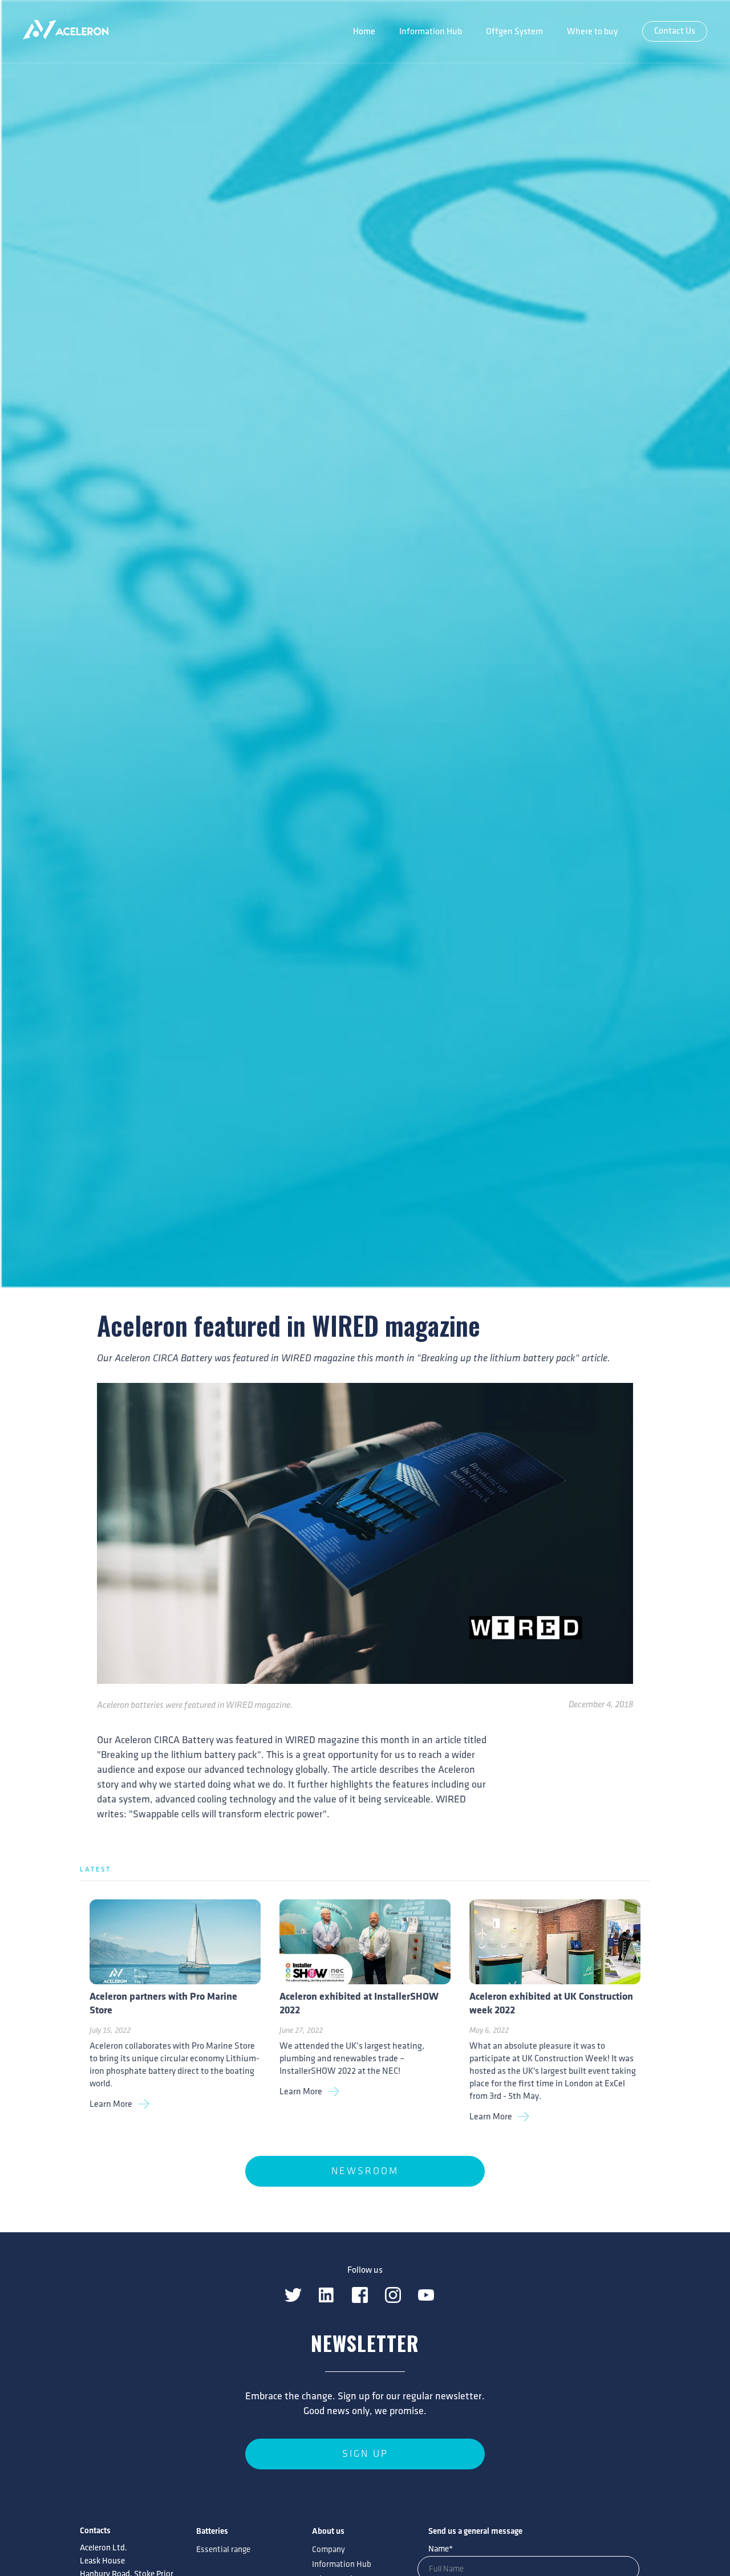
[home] (66, 31)
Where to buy (592, 32)
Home (364, 32)
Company (328, 2550)
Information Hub (431, 32)
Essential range (223, 2550)
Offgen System (514, 32)
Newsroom (365, 2171)
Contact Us (675, 31)
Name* (441, 2549)
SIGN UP (365, 2454)
